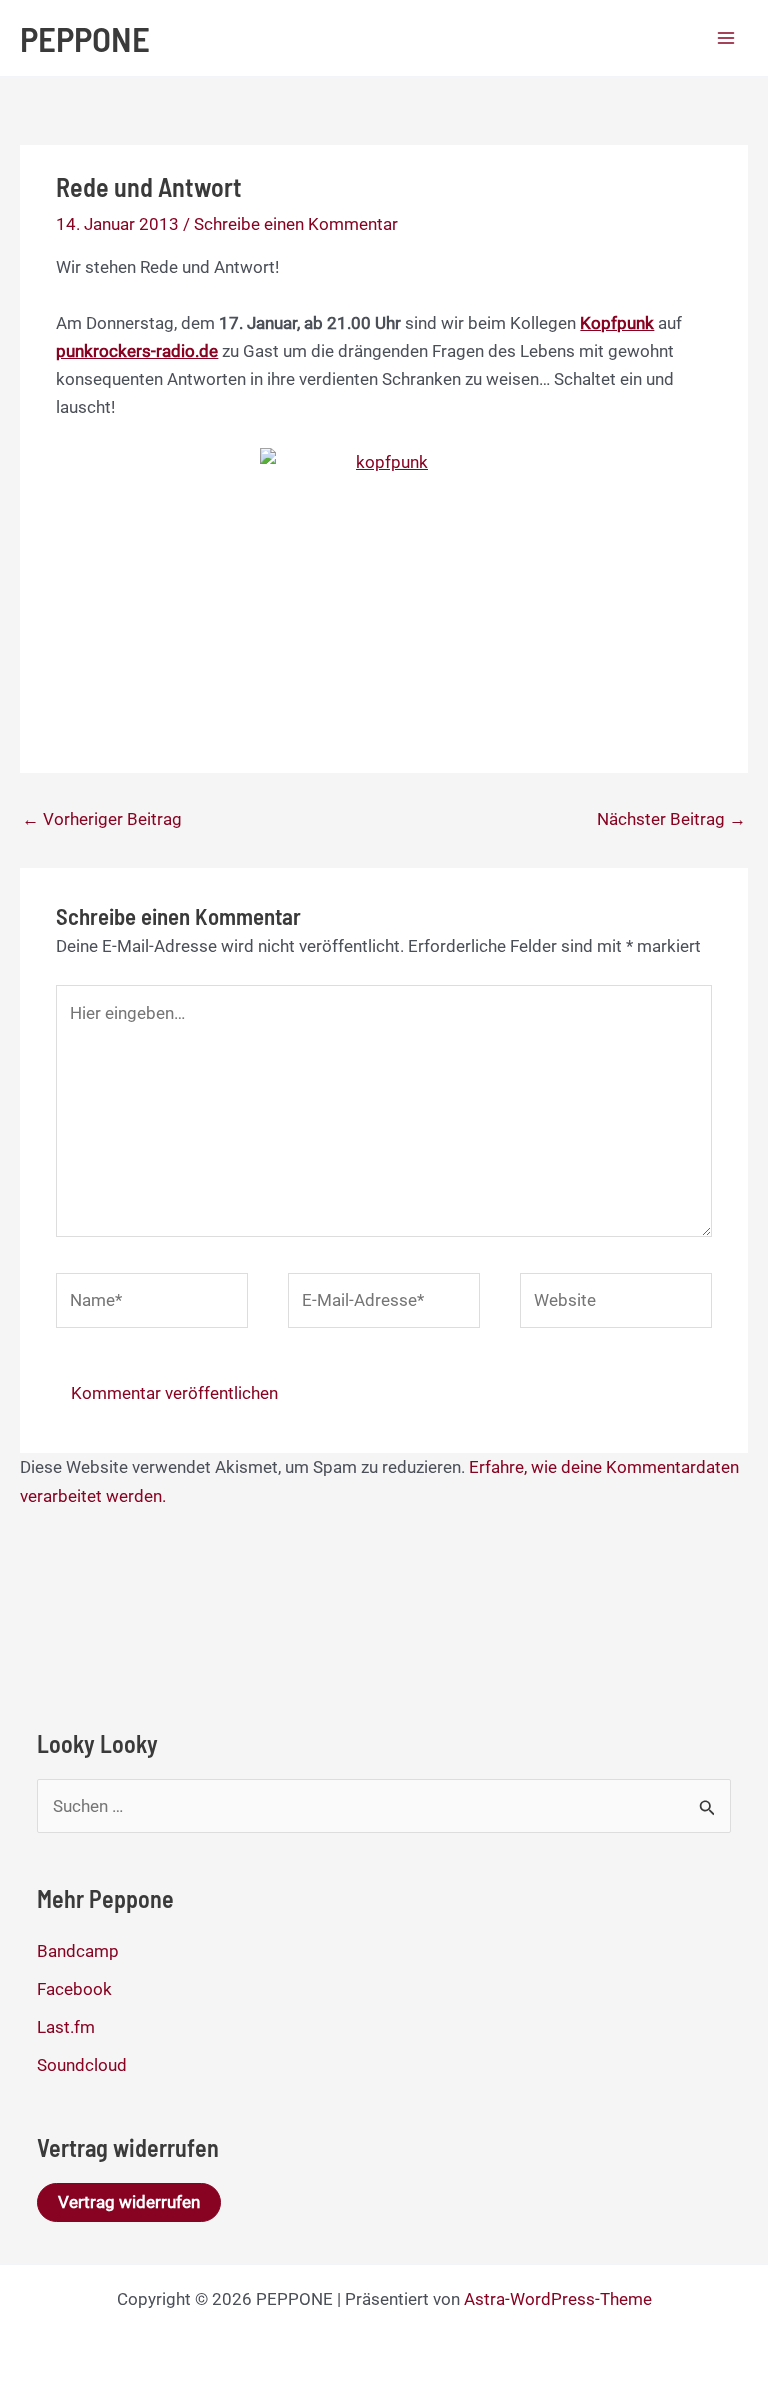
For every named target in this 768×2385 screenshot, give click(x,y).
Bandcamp (78, 1951)
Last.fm (66, 2027)
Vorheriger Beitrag (102, 819)
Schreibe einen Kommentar (296, 224)
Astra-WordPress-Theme (558, 2299)
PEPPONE (85, 38)
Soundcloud (82, 2065)
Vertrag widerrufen (129, 2202)
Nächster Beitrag (671, 819)
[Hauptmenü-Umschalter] (726, 38)
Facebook (74, 1989)
